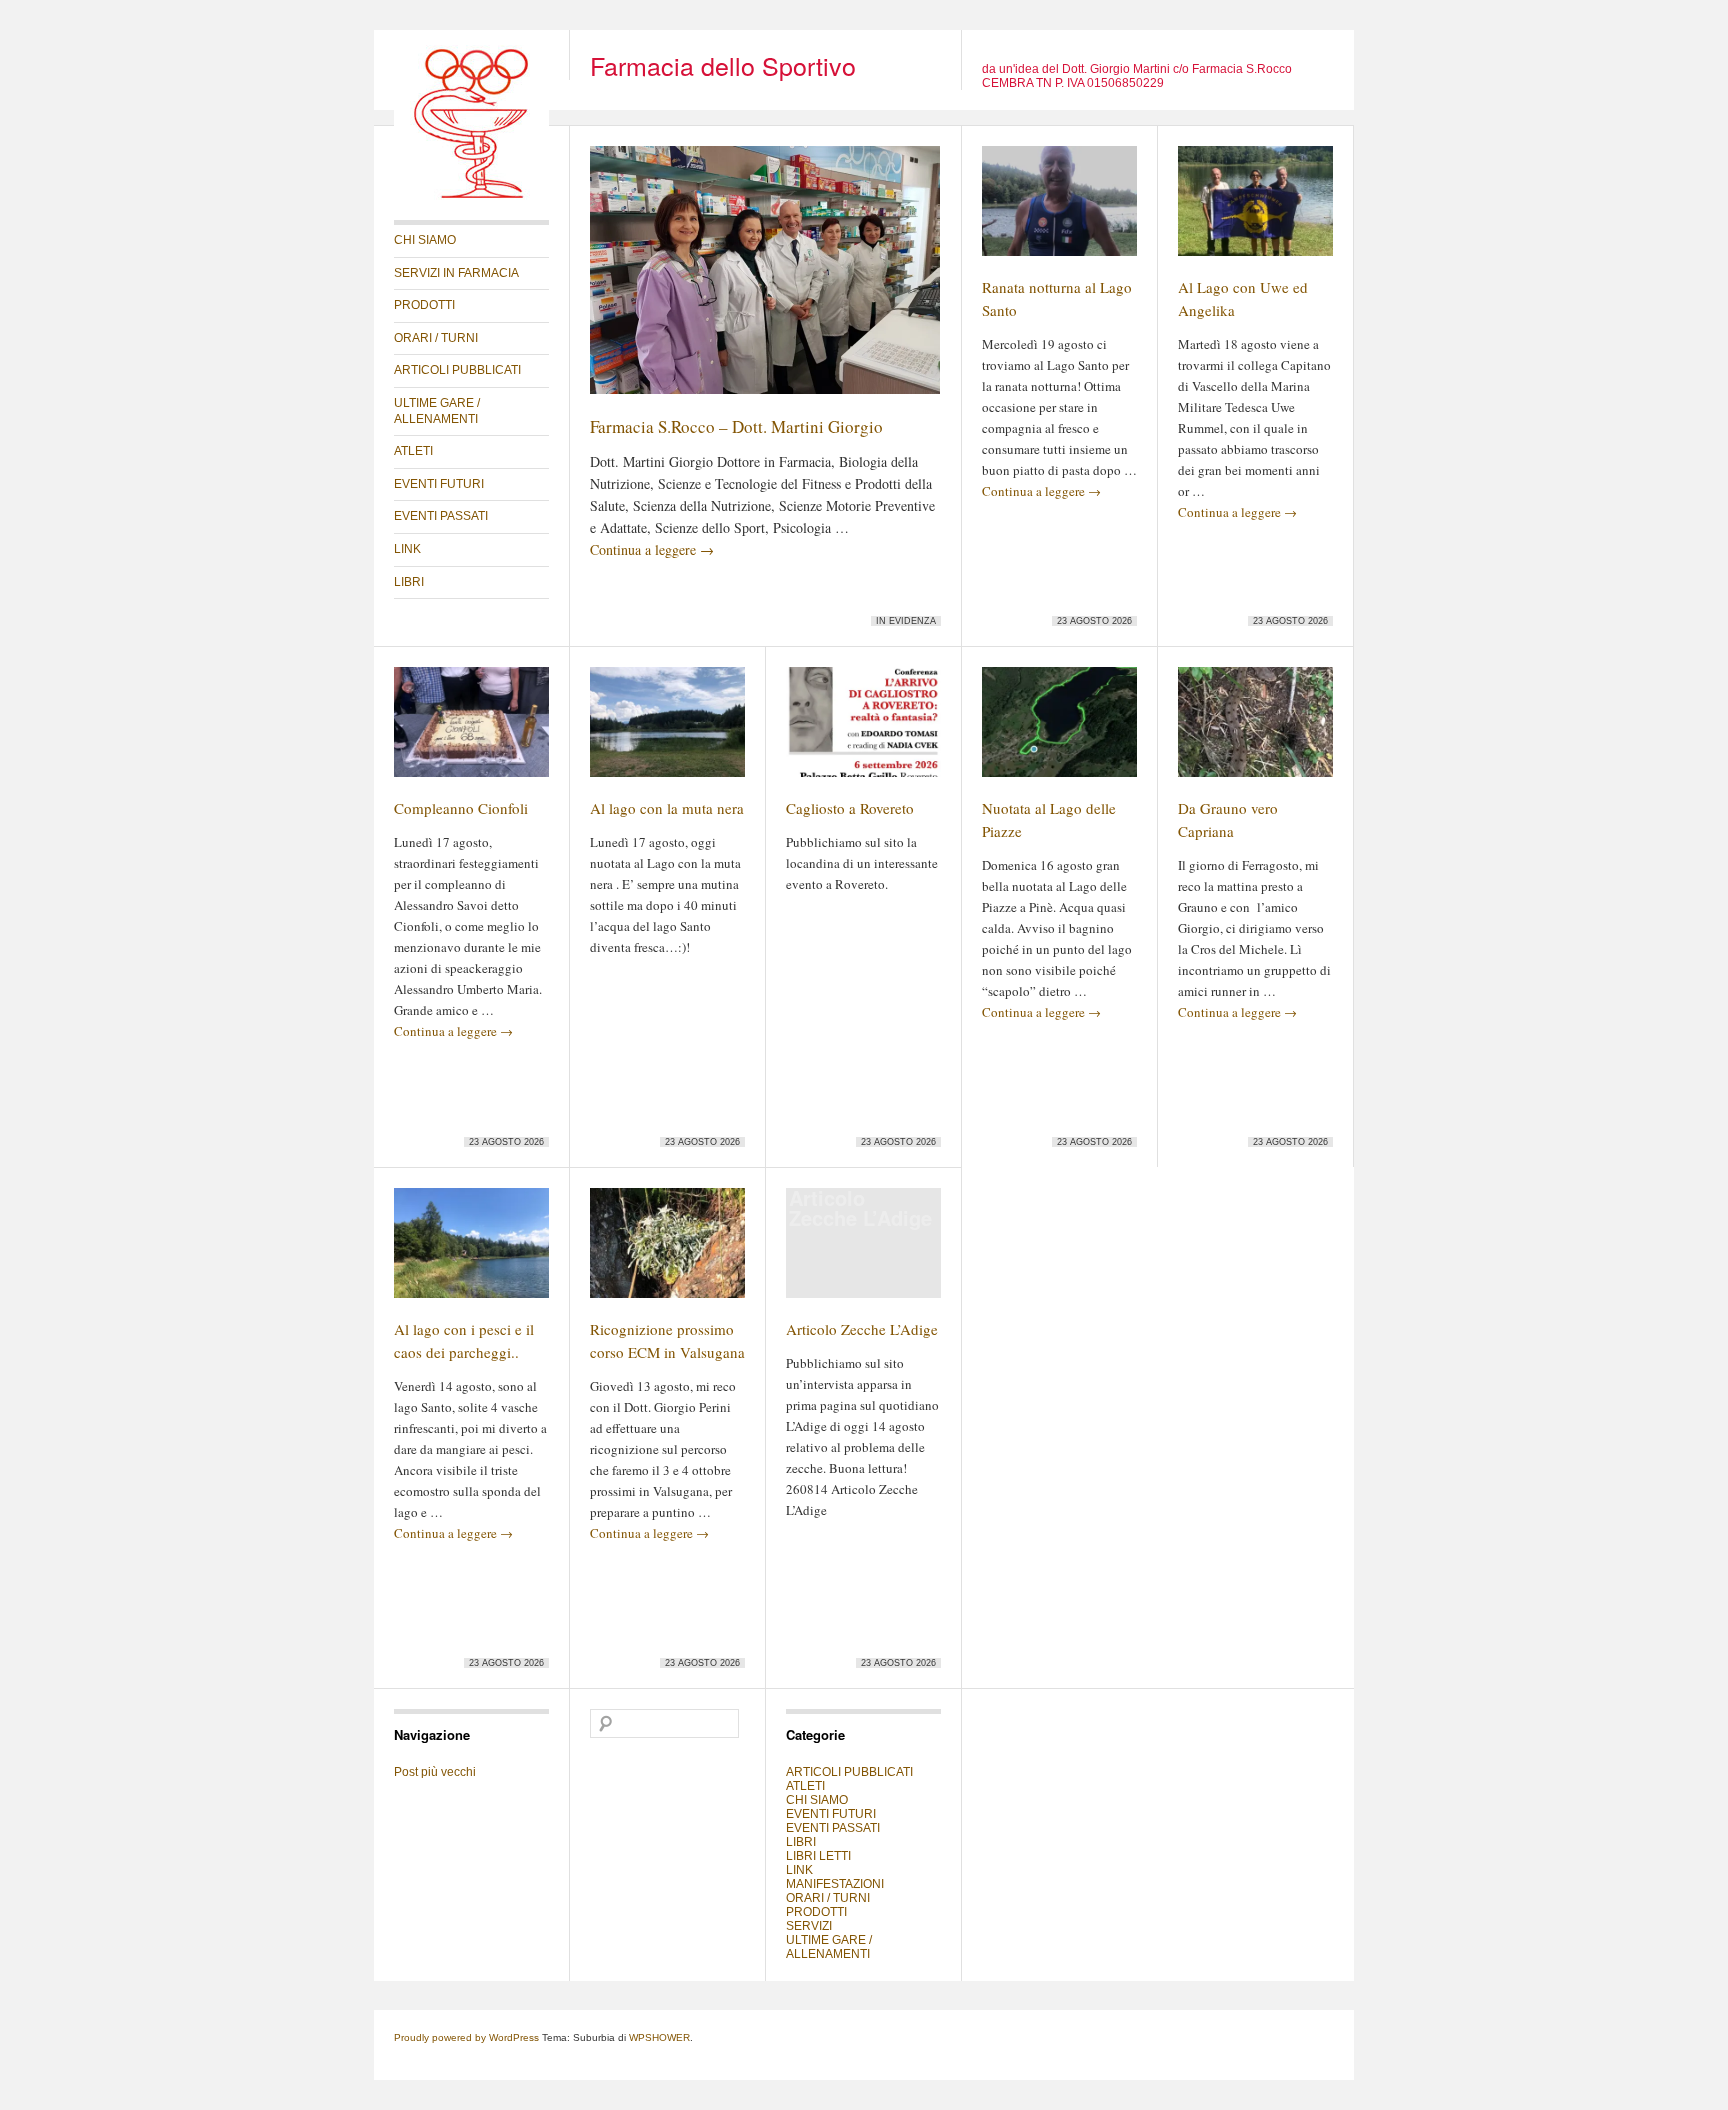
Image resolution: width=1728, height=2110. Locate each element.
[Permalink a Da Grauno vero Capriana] (1255, 731)
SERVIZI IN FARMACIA (456, 273)
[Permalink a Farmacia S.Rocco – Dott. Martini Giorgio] (765, 279)
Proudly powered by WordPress (466, 2037)
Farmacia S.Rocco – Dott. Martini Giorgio (736, 426)
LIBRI (409, 582)
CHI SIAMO (425, 240)
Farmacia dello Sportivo (723, 65)
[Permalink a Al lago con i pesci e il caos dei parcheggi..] (471, 1252)
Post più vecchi (435, 1772)
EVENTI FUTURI (439, 484)
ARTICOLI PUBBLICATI (457, 370)
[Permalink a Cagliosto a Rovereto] (863, 731)
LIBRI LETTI (818, 1856)
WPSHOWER (659, 2037)
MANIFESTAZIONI (835, 1884)
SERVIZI (809, 1926)
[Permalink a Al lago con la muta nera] (667, 731)
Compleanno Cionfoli (461, 808)
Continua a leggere (652, 549)
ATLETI (413, 451)
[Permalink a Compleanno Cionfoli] (471, 731)
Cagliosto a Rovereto (850, 808)
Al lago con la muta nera (667, 808)
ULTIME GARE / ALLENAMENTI (437, 411)
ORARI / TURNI (436, 338)
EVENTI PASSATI (441, 516)
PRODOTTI (424, 305)
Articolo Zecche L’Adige (862, 1329)
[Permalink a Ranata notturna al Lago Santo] (1059, 210)
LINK (407, 549)
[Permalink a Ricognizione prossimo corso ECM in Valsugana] (667, 1252)
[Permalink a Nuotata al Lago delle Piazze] (1059, 731)
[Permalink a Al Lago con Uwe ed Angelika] (1255, 210)
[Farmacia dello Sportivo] (471, 196)
